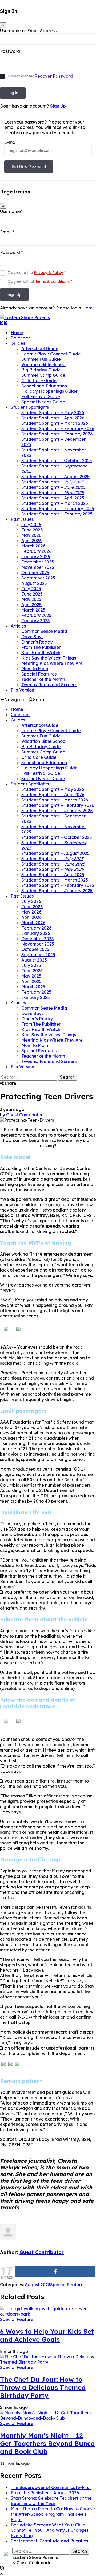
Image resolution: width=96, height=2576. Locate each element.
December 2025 (38, 562)
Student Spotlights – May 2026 (53, 412)
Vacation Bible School (44, 364)
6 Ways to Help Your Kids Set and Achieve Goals (47, 2335)
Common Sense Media (44, 631)
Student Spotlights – (52, 482)
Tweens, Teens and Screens (49, 685)
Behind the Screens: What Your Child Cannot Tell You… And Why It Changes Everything (50, 2530)
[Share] (55, 2272)
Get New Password (29, 167)
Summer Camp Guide (43, 375)
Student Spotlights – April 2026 (53, 418)
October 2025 (35, 573)
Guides (18, 343)
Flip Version (22, 690)
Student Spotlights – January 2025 (57, 514)
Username (11, 211)
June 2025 (32, 594)
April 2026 (31, 541)
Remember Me (21, 76)
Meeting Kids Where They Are (52, 663)
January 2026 (36, 557)
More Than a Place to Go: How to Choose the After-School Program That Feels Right (53, 2514)
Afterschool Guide (40, 348)
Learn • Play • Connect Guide (51, 354)
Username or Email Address (28, 31)
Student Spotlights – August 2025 (55, 477)
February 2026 (36, 551)
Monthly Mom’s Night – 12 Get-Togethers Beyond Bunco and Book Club (47, 2443)
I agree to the (37, 273)
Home (17, 332)
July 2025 (31, 589)
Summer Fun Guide (41, 359)
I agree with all (40, 281)
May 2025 (31, 599)
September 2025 (38, 578)
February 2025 (36, 615)
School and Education (44, 386)
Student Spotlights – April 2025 (53, 498)
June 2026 (32, 530)
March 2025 (33, 610)
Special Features (39, 674)
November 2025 (38, 567)
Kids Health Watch (41, 653)
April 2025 (31, 605)
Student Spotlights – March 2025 (55, 503)
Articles (18, 626)
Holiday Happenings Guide (49, 391)
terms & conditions (53, 281)
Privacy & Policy (48, 273)
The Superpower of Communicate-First (51, 2487)
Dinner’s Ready (37, 642)
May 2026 (31, 535)
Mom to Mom (35, 669)
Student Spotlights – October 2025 (57, 461)
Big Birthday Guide (41, 370)
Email (7, 232)
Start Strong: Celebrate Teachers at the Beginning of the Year (51, 2501)
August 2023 (37, 2285)
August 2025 (34, 583)
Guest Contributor (24, 1115)
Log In (13, 93)
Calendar (20, 338)
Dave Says (32, 637)
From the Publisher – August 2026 (45, 2493)
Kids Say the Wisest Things (49, 658)
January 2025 (36, 621)
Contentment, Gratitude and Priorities (49, 2541)
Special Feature (67, 2285)
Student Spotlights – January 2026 (57, 434)
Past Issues (22, 519)
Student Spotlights (30, 407)
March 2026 (33, 546)
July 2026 (31, 525)
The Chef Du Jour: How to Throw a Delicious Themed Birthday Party (43, 2387)
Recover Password (54, 76)
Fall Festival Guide (41, 396)
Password (10, 51)
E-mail (11, 142)
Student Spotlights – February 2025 (58, 509)
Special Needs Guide (43, 402)
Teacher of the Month (43, 679)
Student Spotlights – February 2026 (58, 428)
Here (87, 308)
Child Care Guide (39, 380)
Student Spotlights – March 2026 (55, 423)
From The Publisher (41, 647)
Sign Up (58, 106)
